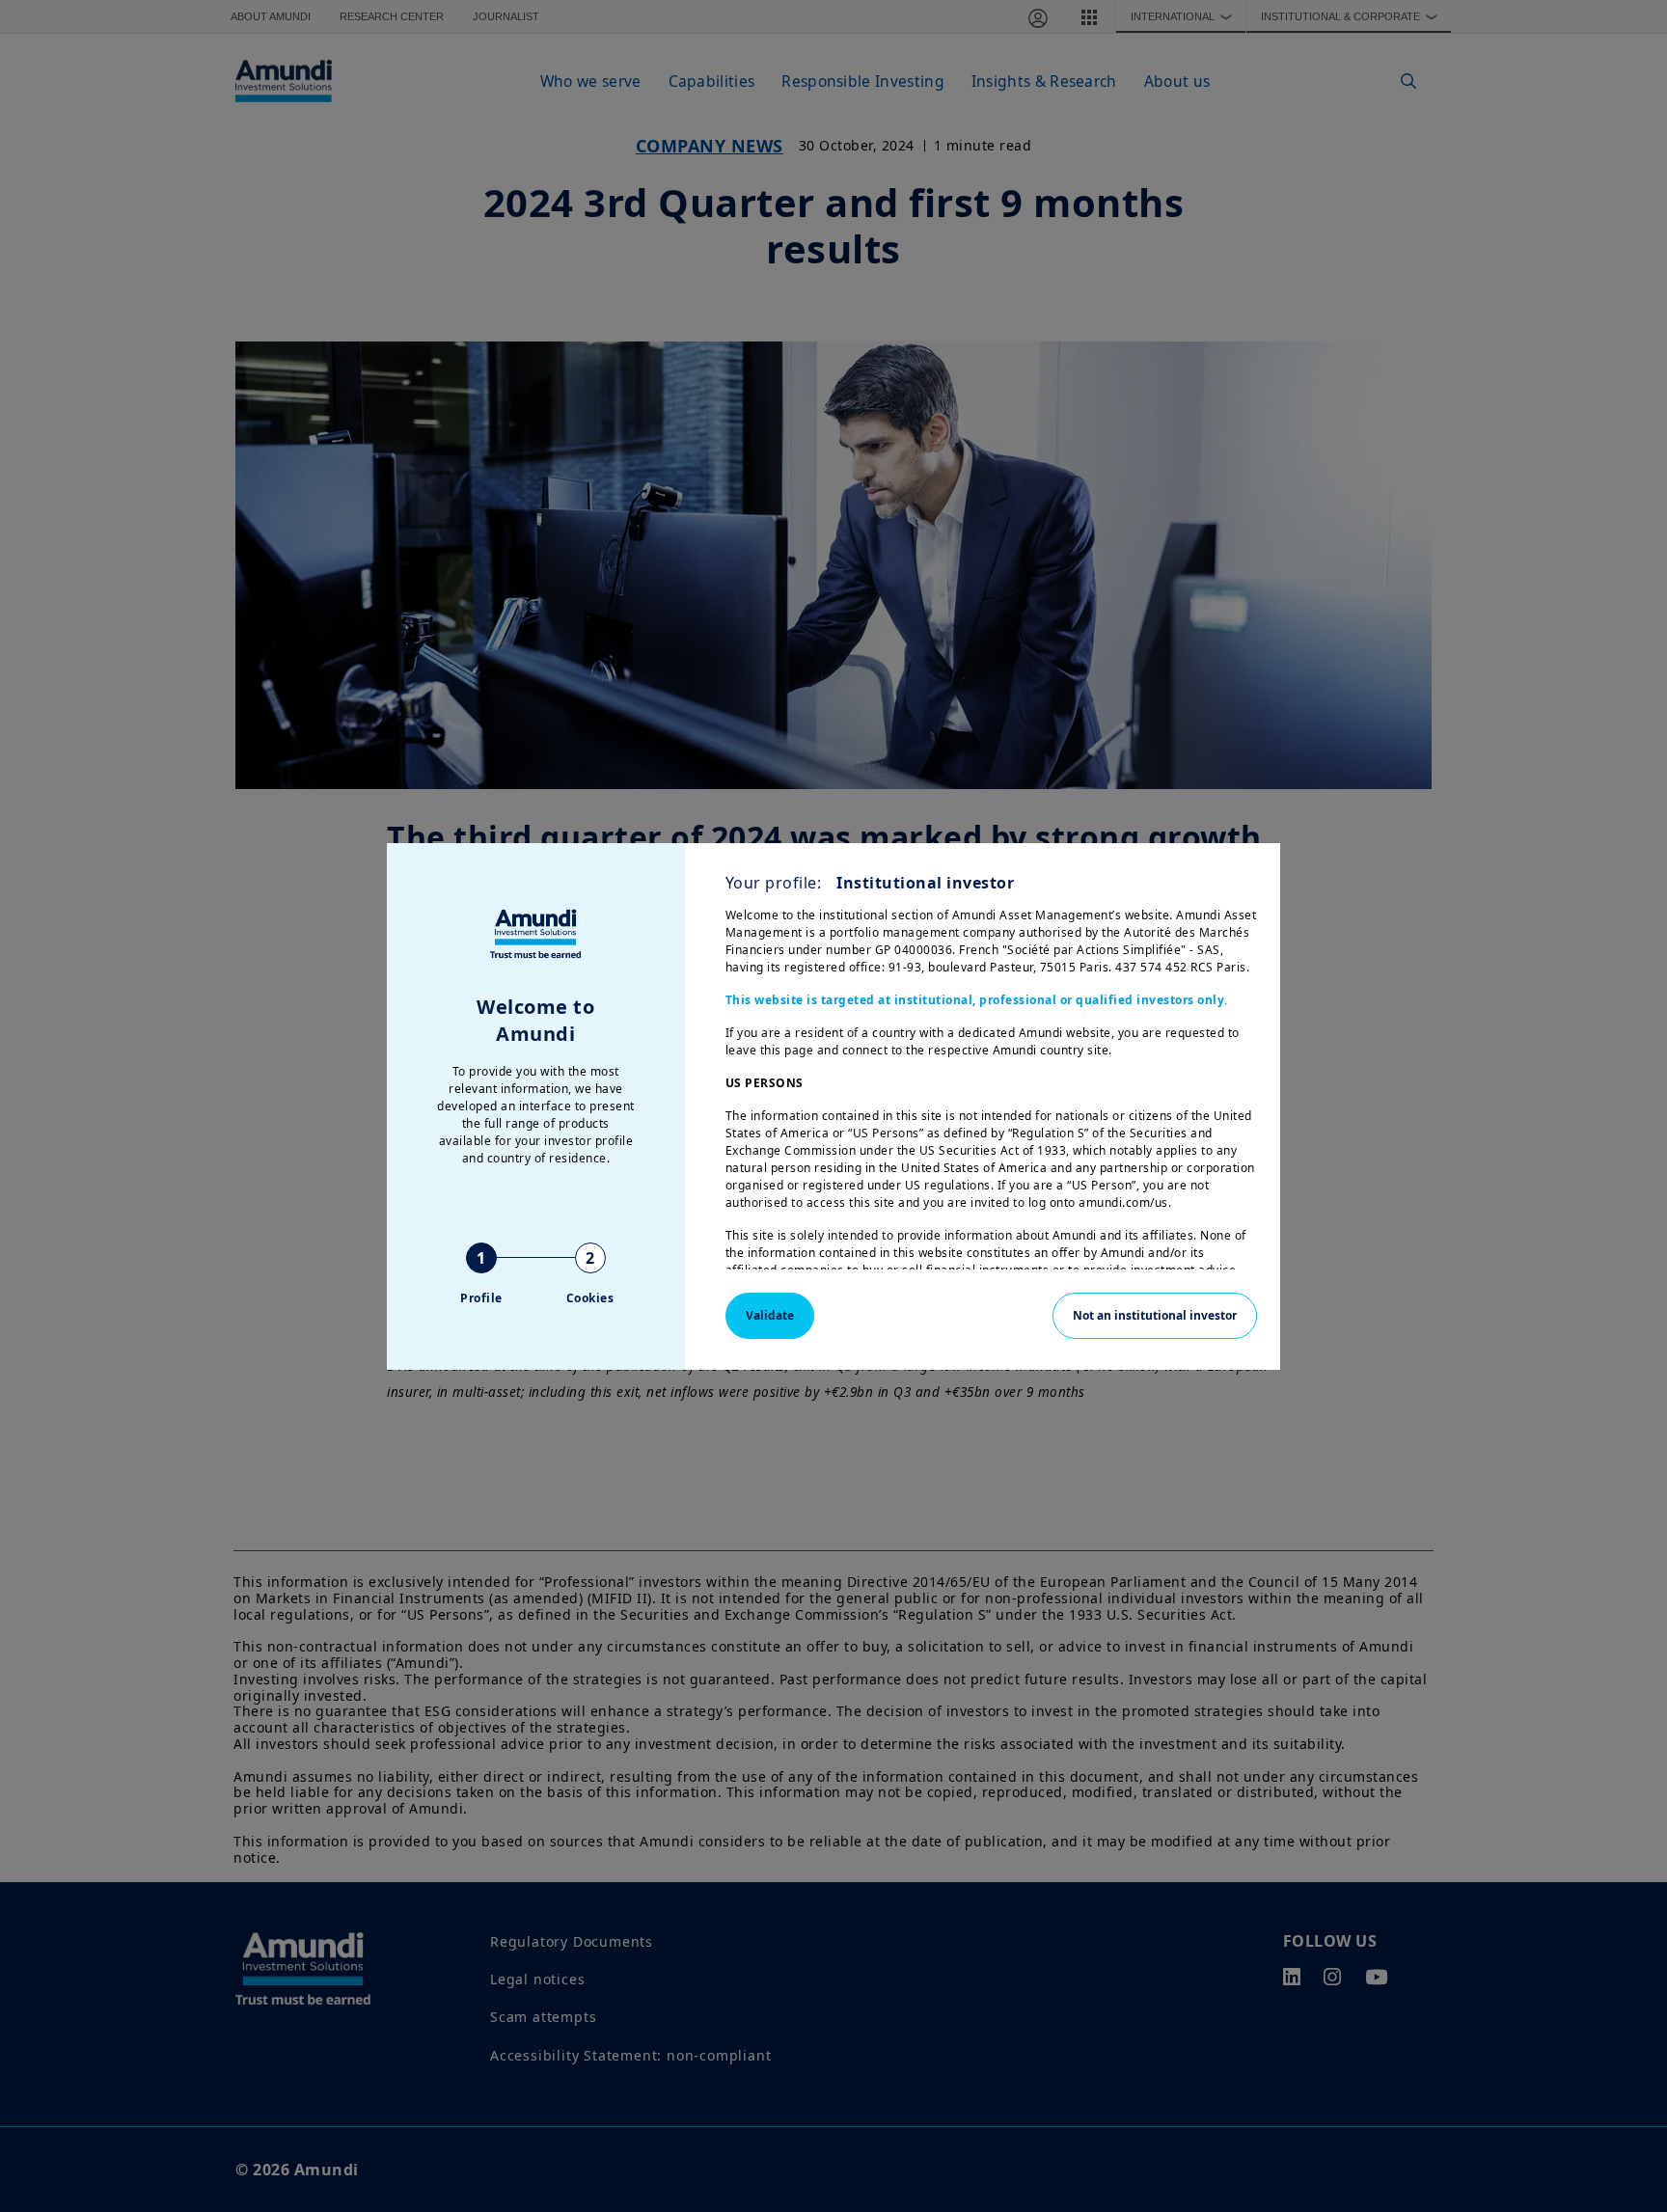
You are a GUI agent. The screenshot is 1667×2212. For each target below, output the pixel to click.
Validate (770, 1315)
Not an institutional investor (1155, 1315)
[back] (1613, 1203)
